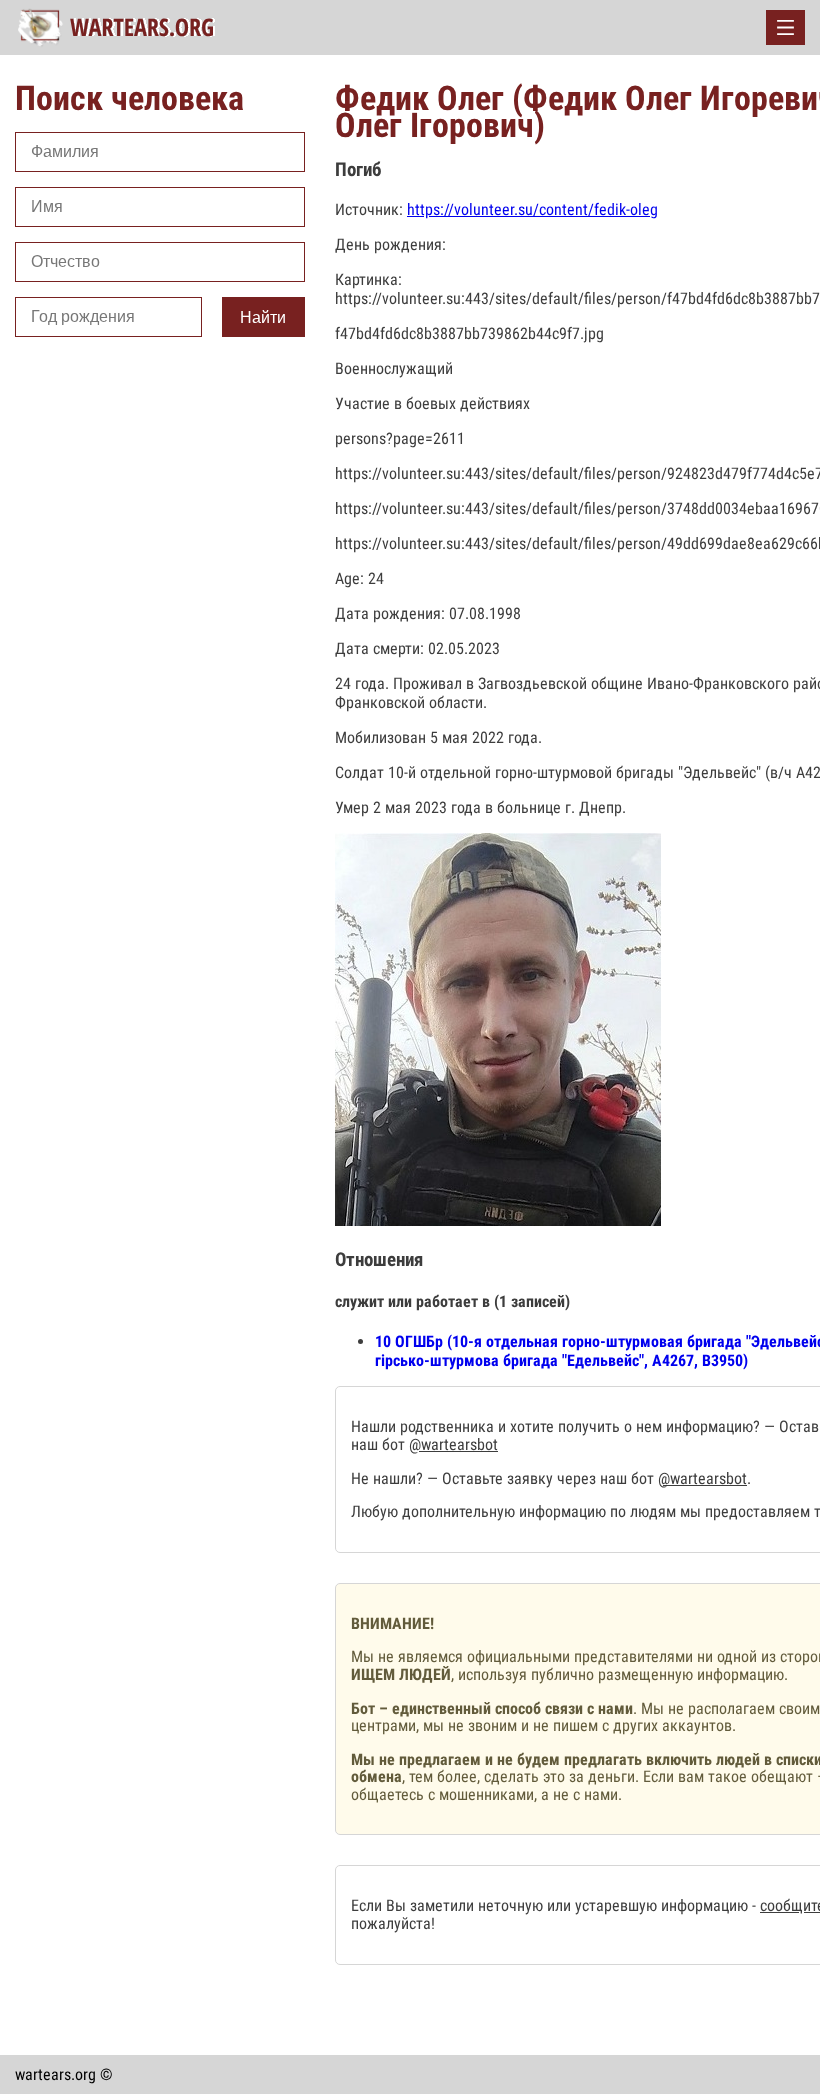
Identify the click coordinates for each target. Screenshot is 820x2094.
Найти (263, 317)
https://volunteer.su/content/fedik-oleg (532, 209)
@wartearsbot (453, 1444)
